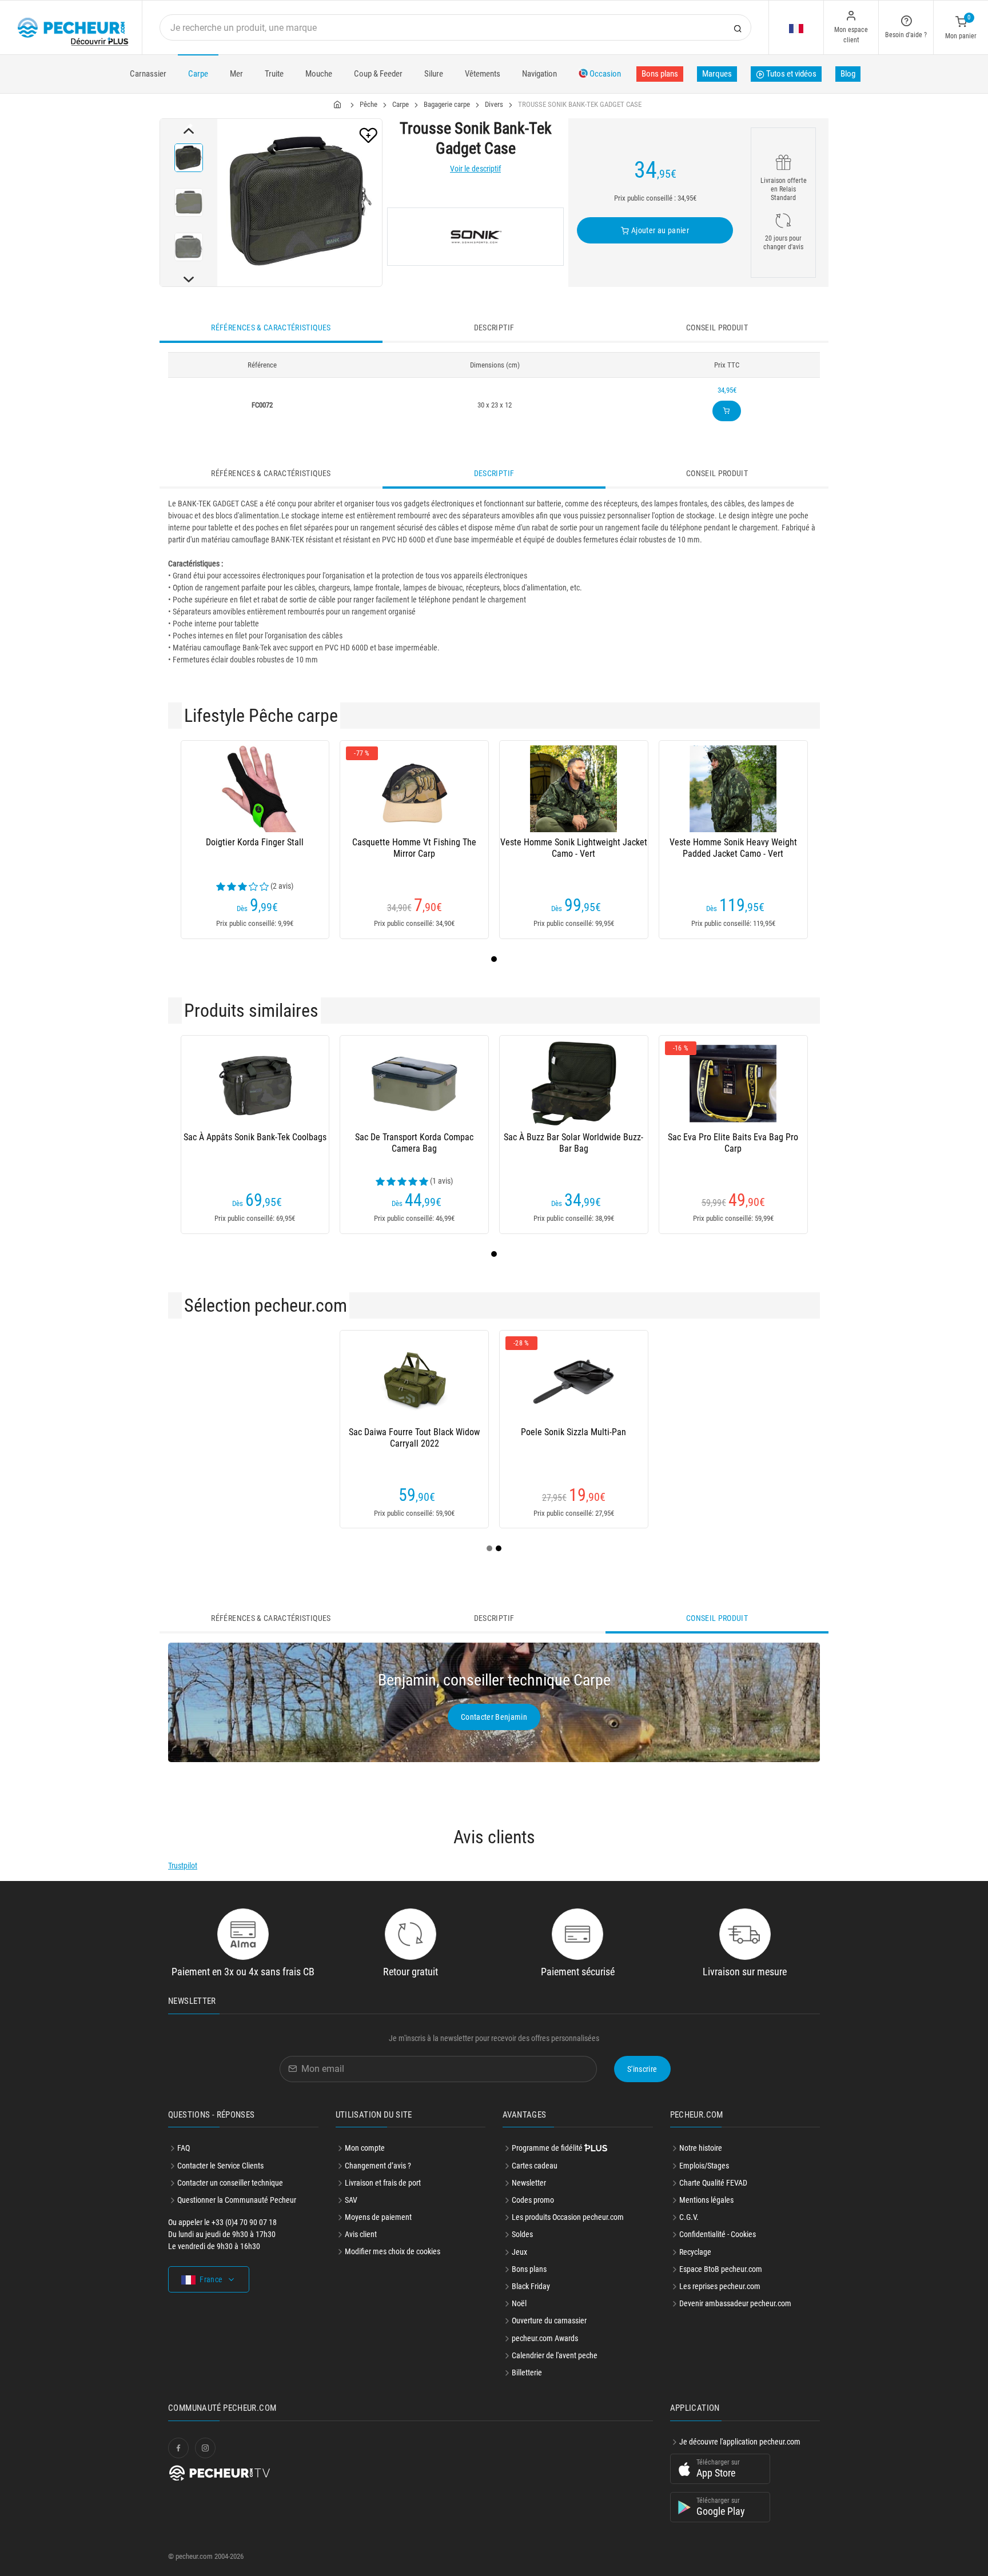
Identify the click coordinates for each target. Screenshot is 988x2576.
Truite (274, 74)
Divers (494, 104)
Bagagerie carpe (447, 104)
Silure (434, 74)
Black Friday (531, 2286)
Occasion (604, 74)
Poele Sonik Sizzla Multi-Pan (573, 1432)
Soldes (522, 2234)
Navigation (539, 74)
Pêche (368, 104)
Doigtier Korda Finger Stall (255, 842)
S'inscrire (642, 2069)
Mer (236, 74)
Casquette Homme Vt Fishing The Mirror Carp (414, 848)
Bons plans (660, 74)
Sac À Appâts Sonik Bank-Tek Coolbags (255, 1137)
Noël (519, 2303)
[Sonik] (475, 237)
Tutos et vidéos (790, 74)
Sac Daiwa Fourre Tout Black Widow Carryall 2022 (414, 1438)
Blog (848, 74)
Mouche (319, 74)
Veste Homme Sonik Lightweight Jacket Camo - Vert (574, 848)
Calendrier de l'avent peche (555, 2355)
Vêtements (483, 74)
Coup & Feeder (378, 74)
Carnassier (148, 74)
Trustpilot (183, 1866)
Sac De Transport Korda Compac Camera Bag (414, 1143)
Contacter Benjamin (494, 1717)
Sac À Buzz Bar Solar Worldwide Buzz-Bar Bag (573, 1143)
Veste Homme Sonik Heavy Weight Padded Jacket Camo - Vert (733, 848)
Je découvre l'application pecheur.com (740, 2442)
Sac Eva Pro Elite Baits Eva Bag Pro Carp (733, 1143)
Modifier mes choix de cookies (393, 2251)
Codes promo (533, 2200)
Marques (717, 74)
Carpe (198, 74)
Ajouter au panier (659, 230)
